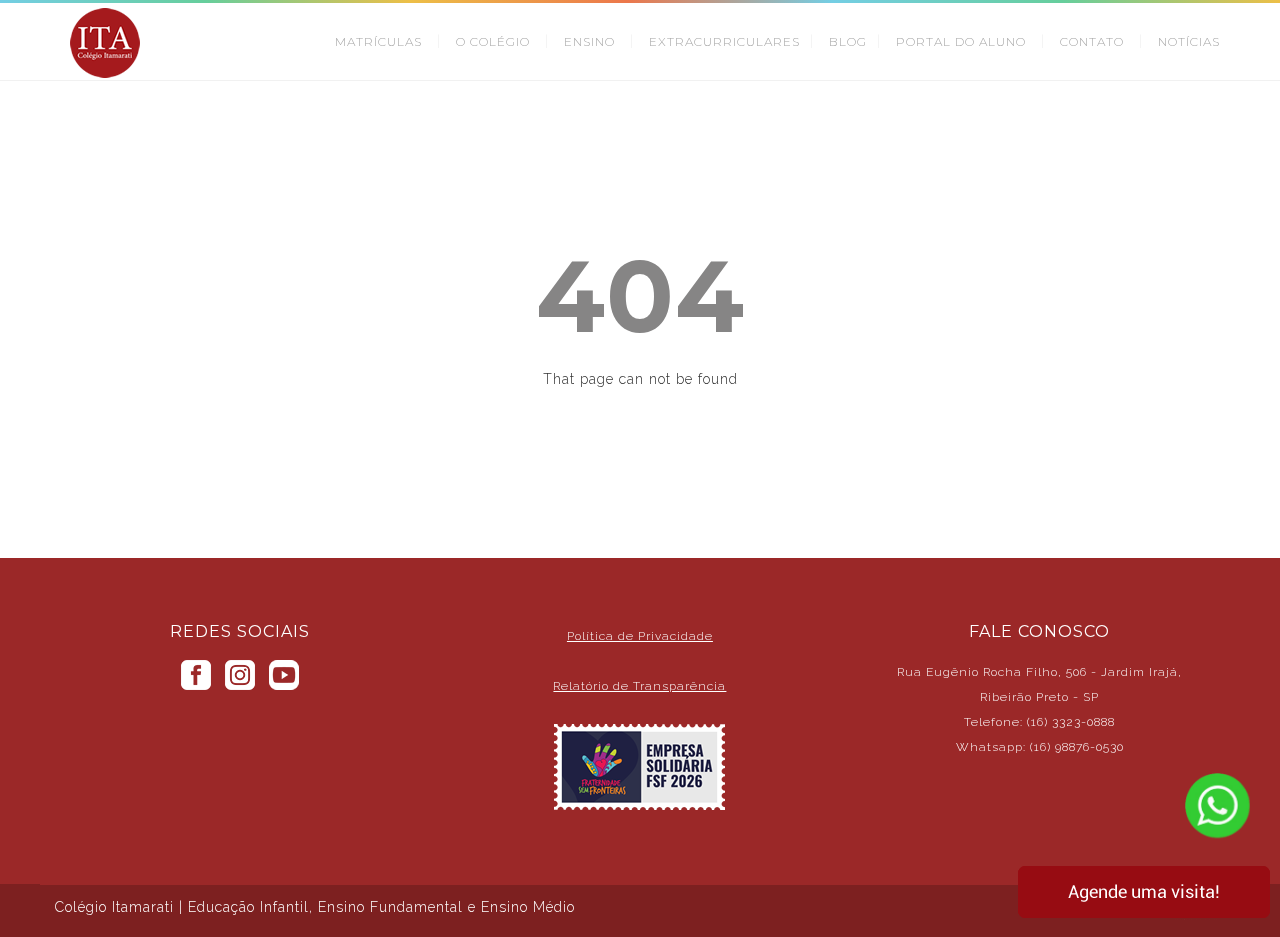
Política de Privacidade (640, 636)
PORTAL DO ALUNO (961, 41)
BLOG (848, 41)
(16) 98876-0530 (1077, 747)
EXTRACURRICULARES (724, 41)
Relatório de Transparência (639, 686)
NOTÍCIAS (1189, 41)
